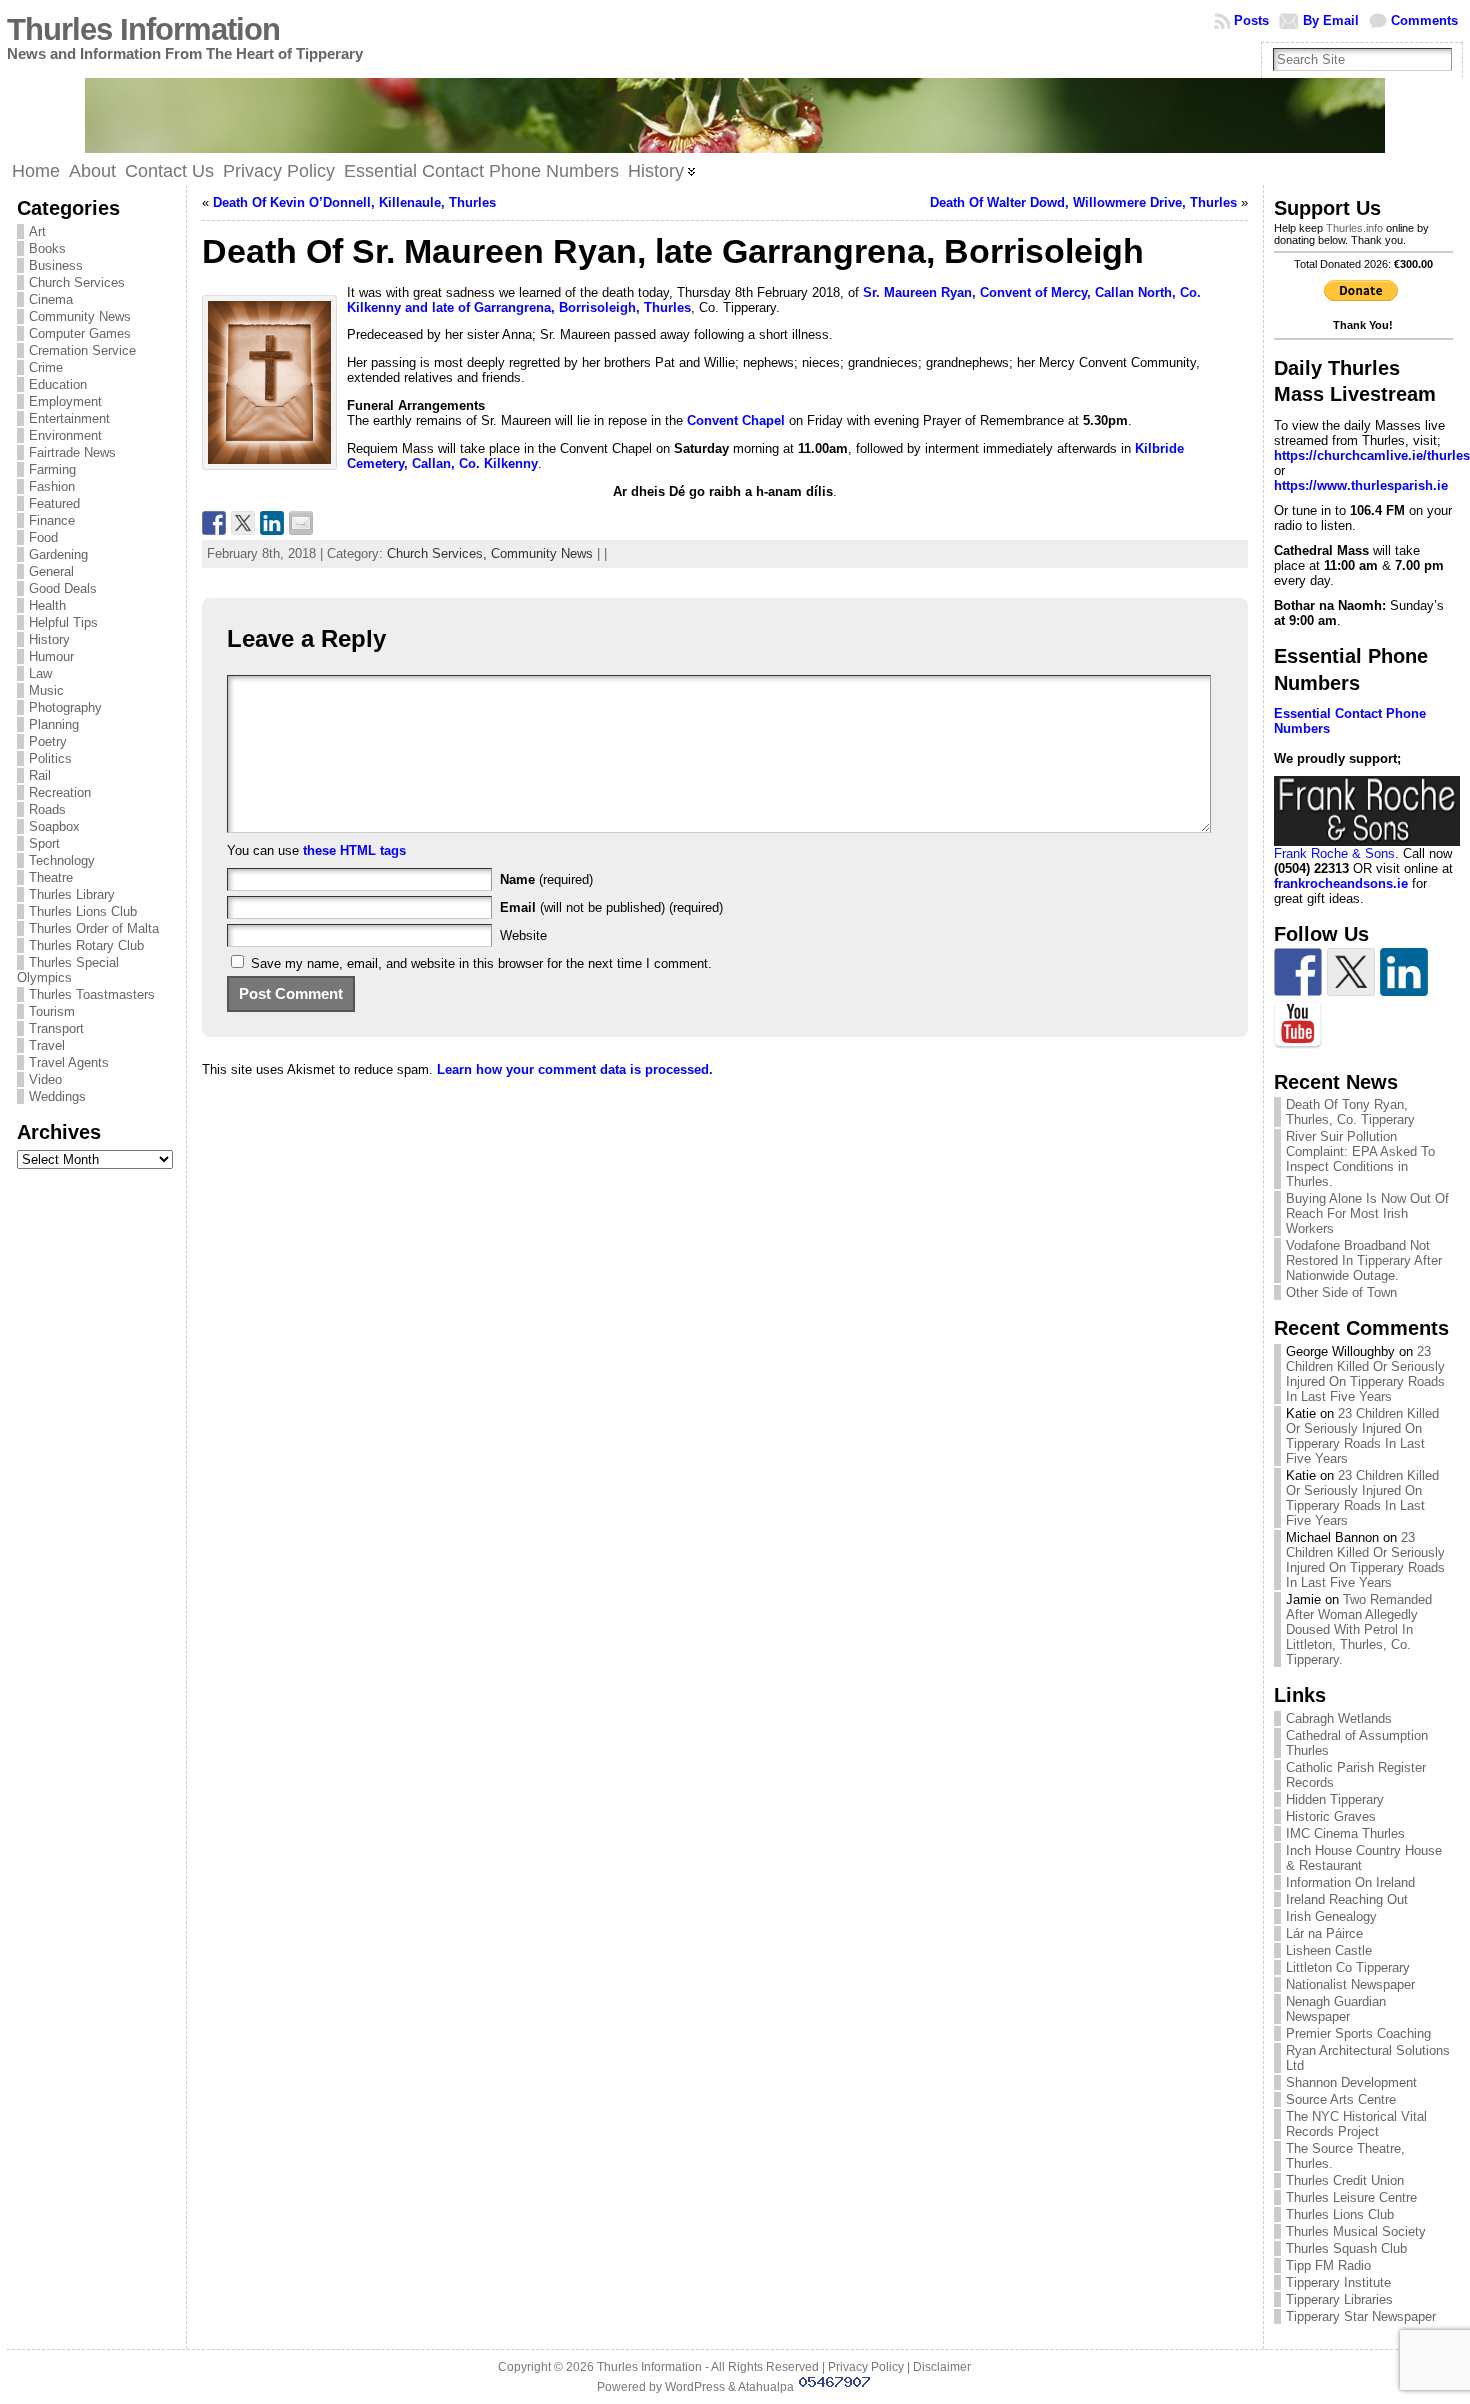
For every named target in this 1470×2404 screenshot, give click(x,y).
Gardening (58, 554)
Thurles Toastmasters (92, 994)
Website (523, 935)
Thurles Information (143, 29)
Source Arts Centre (1341, 2099)
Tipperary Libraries (1339, 2299)
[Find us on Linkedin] (1404, 972)
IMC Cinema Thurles (1345, 1833)
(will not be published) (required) (611, 907)
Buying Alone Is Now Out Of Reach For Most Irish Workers (1367, 1213)
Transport (56, 1028)
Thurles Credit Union (1345, 2180)
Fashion (52, 486)
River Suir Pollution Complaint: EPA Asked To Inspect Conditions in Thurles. (1360, 1159)
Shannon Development (1351, 2082)
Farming (52, 469)
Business (56, 265)
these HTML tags (354, 850)
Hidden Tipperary (1335, 1799)
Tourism (52, 1011)
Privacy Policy (866, 2367)
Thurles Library (72, 894)
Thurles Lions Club (83, 911)
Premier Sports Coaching (1358, 2033)
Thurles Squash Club (1346, 2248)
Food (43, 537)
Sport (44, 843)
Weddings (57, 1096)
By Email (1331, 20)
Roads (47, 809)
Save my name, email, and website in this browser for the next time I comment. (481, 963)
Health (47, 605)
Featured (54, 503)
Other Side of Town (1341, 1292)
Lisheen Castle (1329, 1950)
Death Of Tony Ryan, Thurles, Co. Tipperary (1350, 1112)
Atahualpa (766, 2387)
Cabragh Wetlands (1339, 1718)
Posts (1251, 20)
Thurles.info (1354, 228)
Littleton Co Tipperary (1348, 1967)
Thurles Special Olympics (68, 970)
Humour (51, 656)
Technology (62, 860)
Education (58, 384)
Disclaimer (942, 2367)
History (49, 639)
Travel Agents (69, 1062)
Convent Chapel (736, 420)
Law (40, 673)
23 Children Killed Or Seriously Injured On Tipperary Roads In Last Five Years (1365, 1374)
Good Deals (63, 588)
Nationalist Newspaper (1350, 1984)
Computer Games (80, 333)
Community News (80, 316)
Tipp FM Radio (1328, 2265)
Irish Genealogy (1331, 1916)
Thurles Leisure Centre (1351, 2197)
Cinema (51, 299)
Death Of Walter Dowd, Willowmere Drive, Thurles (1083, 202)
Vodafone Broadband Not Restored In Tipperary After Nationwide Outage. (1364, 1260)
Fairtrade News (72, 452)
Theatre (51, 877)
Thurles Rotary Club (86, 945)
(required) (546, 879)
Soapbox (54, 826)
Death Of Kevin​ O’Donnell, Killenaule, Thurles (354, 202)
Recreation (60, 792)
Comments (1424, 20)
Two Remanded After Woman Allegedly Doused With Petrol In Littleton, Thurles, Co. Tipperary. (1359, 1629)
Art (37, 231)
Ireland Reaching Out (1347, 1899)
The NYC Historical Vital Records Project (1356, 2124)
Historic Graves (1331, 1816)
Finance (52, 520)
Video (45, 1079)
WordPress (695, 2387)
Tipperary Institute (1338, 2282)
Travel (47, 1045)
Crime (46, 367)
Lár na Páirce (1324, 1933)
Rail (40, 775)
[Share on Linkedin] (272, 523)
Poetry (48, 741)
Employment (65, 401)
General (51, 571)
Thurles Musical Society (1356, 2231)
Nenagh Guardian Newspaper (1336, 2009)
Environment (65, 435)
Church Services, (439, 553)
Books (47, 248)
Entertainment (69, 418)
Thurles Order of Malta (94, 928)
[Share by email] (301, 523)
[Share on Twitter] (243, 523)
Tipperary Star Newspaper (1361, 2316)
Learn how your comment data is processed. (575, 1069)
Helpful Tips (63, 622)
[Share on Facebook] (214, 523)
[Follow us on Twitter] (1351, 972)
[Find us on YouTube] (1298, 1025)
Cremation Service (82, 350)
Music (46, 690)
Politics (50, 758)
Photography (65, 707)
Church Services (77, 282)
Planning (54, 724)
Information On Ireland (1350, 1882)
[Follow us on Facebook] (1298, 972)
